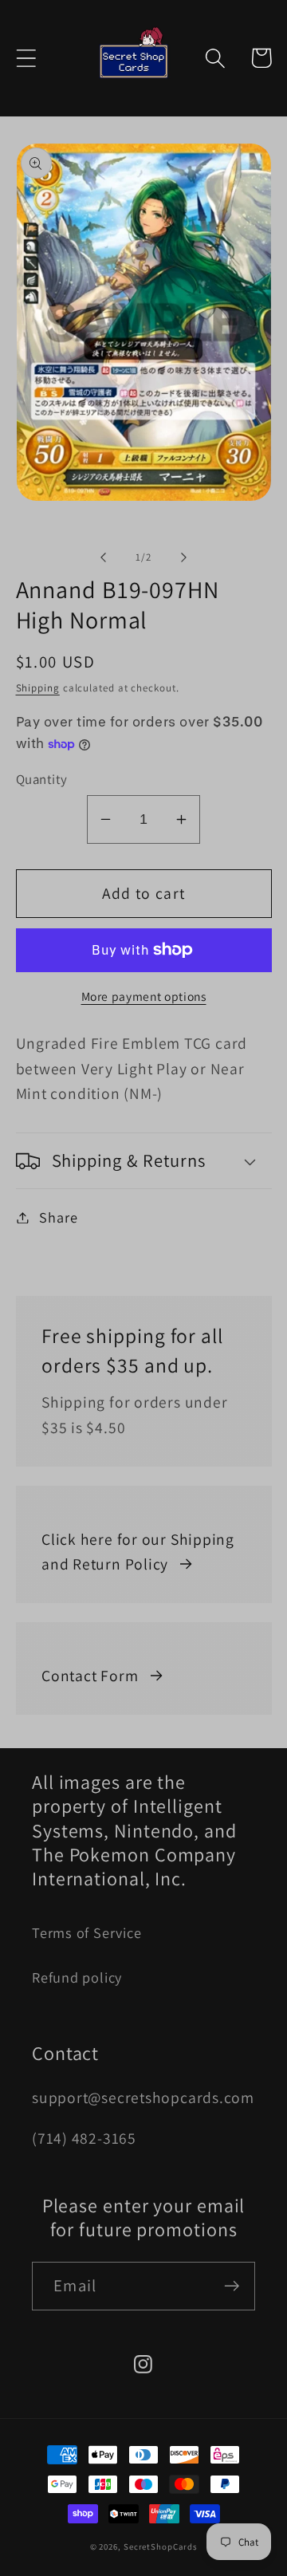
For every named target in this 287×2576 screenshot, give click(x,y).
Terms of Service (86, 1932)
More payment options (144, 996)
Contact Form (90, 1676)
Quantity (42, 779)
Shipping (38, 688)
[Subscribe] (232, 2286)
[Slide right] (184, 557)
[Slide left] (103, 557)
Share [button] (58, 1217)
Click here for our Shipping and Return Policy (138, 1552)
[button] (26, 58)
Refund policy (77, 1977)
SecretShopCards (161, 2546)
